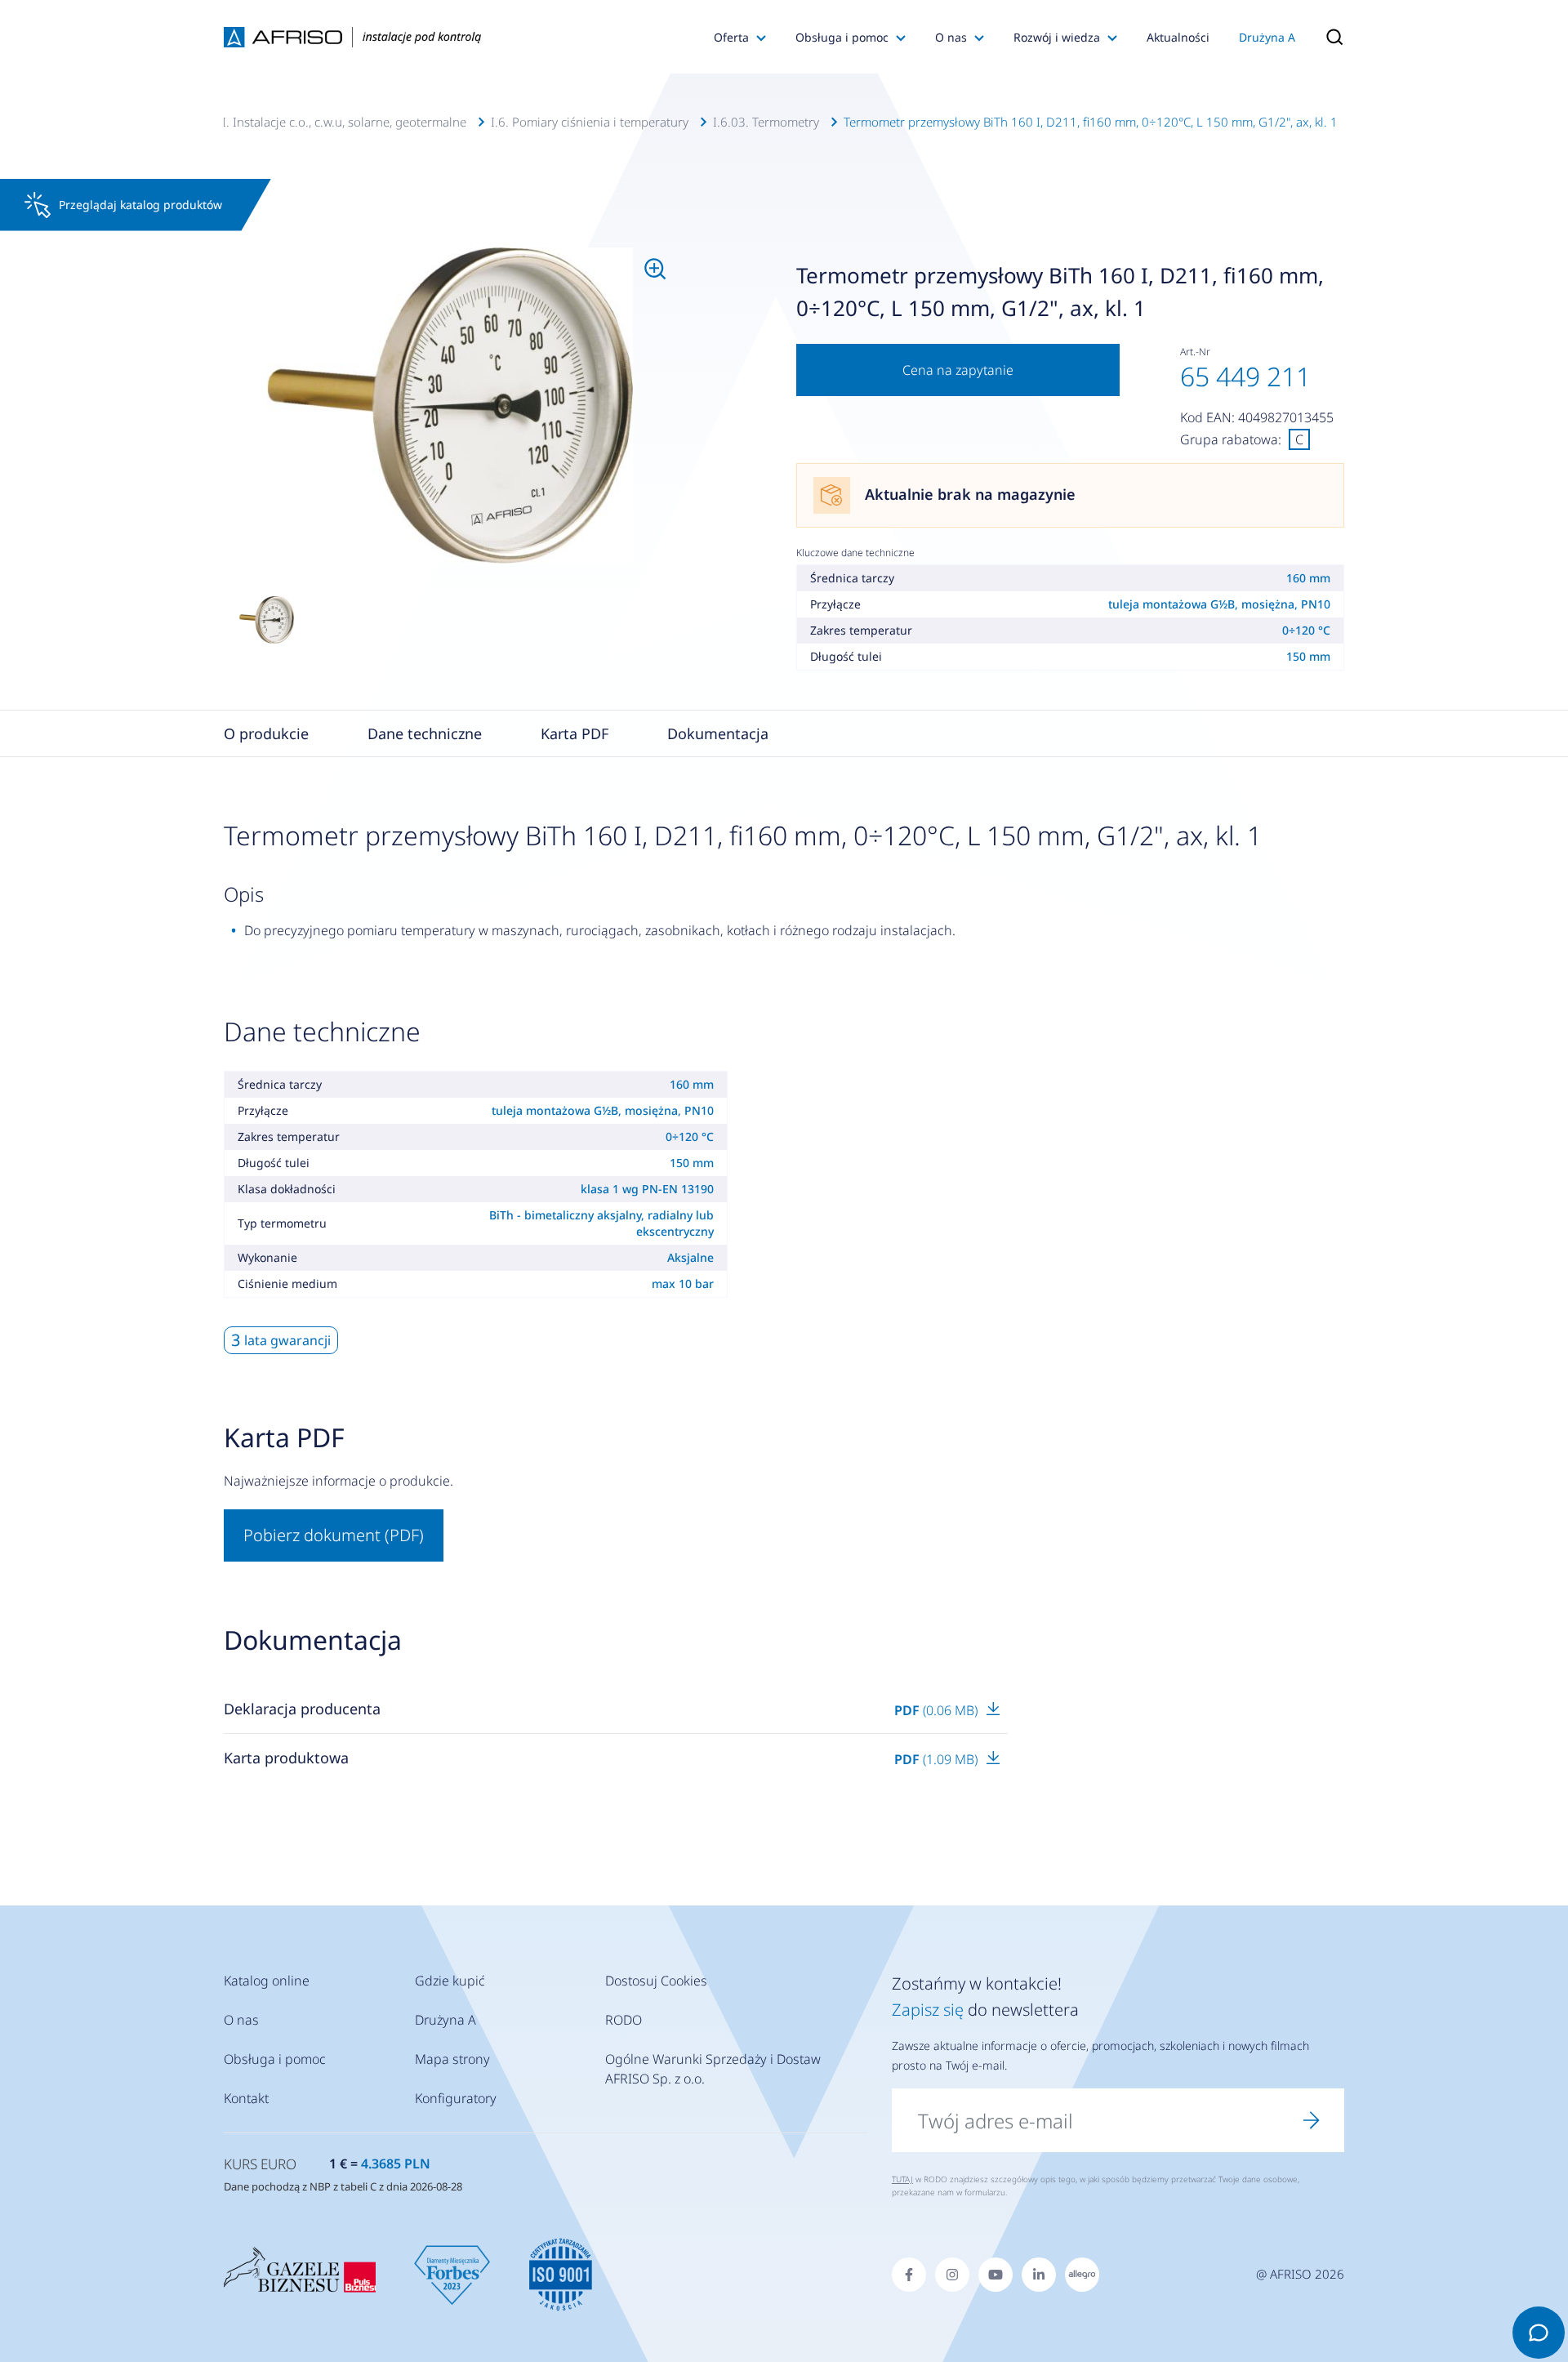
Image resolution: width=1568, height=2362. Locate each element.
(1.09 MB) (938, 1759)
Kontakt (246, 2098)
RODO (624, 2020)
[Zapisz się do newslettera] (1312, 2120)
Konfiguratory (456, 2098)
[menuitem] (450, 406)
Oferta (731, 37)
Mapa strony (452, 2059)
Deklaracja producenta (302, 1709)
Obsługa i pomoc (842, 37)
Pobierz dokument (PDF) (334, 1535)
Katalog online (267, 1981)
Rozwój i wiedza (1057, 37)
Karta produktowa (286, 1758)
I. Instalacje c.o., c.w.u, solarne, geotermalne (344, 122)
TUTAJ (902, 2179)
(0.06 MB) (938, 1710)
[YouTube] (996, 2275)
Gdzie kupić (450, 1981)
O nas (951, 37)
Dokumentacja (718, 733)
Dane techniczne (425, 733)
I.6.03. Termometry (766, 122)
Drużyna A (1267, 37)
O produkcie (266, 733)
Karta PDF (575, 733)
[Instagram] (952, 2275)
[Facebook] (909, 2275)
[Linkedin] (1039, 2275)
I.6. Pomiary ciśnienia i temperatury (590, 122)
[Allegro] (1082, 2275)
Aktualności (1178, 37)
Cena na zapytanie (958, 370)
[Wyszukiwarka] (1327, 37)
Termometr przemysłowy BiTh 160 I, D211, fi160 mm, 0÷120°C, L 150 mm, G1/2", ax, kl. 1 (1091, 122)
